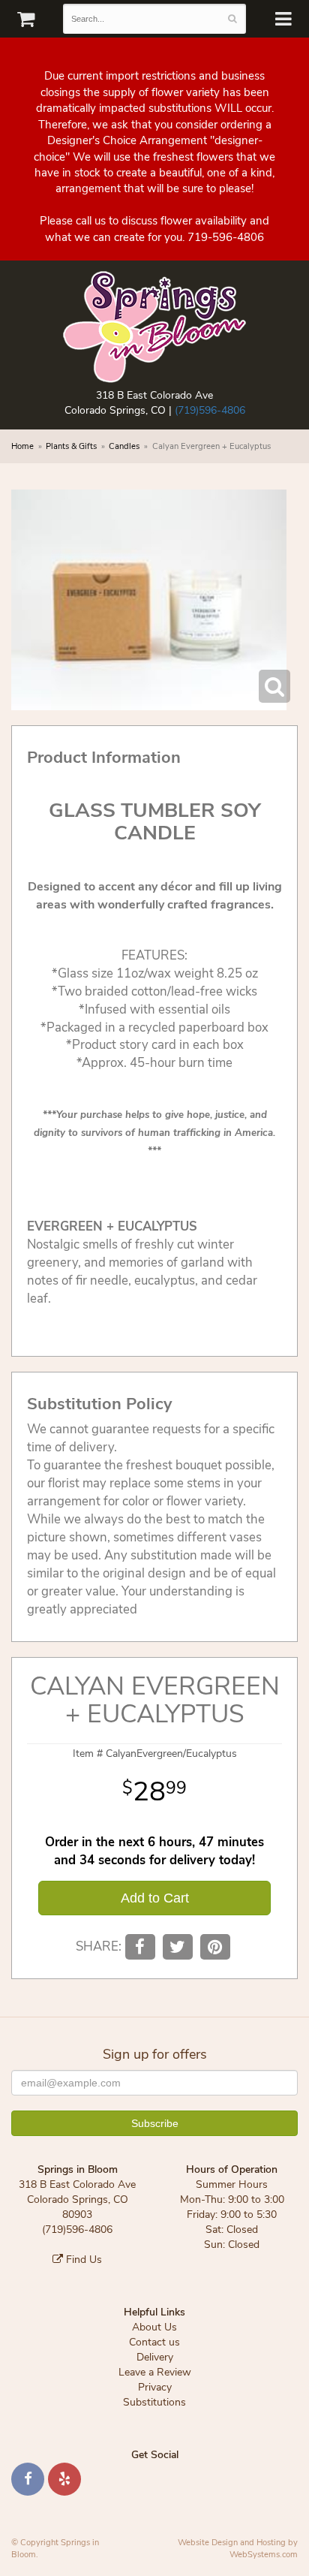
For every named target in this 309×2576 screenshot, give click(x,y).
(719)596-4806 (210, 410)
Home (22, 446)
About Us (154, 2327)
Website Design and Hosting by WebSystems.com (238, 2549)
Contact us (154, 2342)
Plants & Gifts (71, 446)
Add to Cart (155, 1898)
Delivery (155, 2357)
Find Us (82, 2260)
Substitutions (154, 2402)
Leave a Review (155, 2372)
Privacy (155, 2387)
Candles (124, 446)
